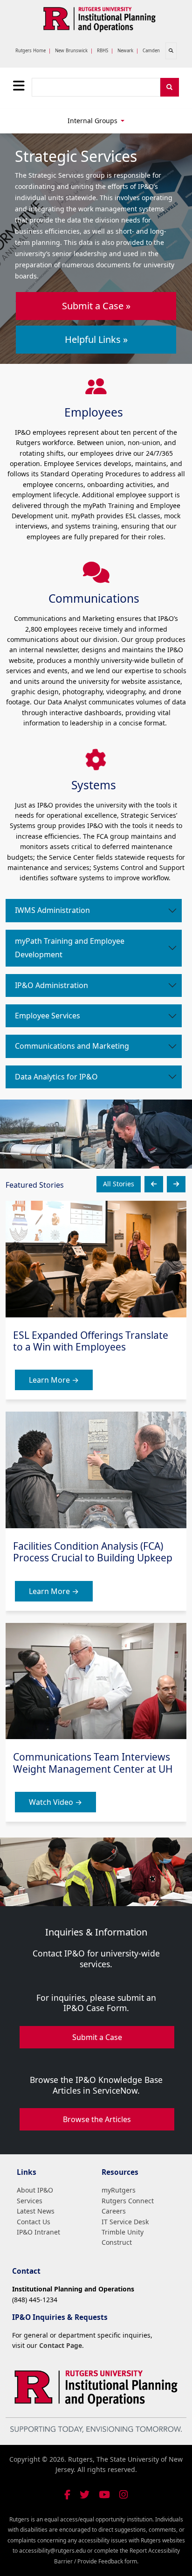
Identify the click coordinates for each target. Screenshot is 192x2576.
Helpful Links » (96, 339)
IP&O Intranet (38, 2232)
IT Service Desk (125, 2222)
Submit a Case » (96, 306)
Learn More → (54, 1380)
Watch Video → (55, 1802)
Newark (125, 51)
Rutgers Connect (128, 2201)
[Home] (99, 18)
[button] (154, 1184)
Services (30, 2201)
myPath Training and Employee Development (70, 948)
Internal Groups (93, 121)
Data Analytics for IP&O (56, 1077)
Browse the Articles (97, 2119)
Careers (114, 2211)
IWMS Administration (52, 910)
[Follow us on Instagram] (123, 2495)
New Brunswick (71, 51)
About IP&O (35, 2190)
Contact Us (34, 2222)
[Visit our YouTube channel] (104, 2495)
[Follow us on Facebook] (67, 2495)
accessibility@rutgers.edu (52, 2551)
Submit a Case (97, 2037)
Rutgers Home (31, 51)
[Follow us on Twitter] (85, 2495)
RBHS (103, 51)
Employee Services (48, 1016)
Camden (151, 51)
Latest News (36, 2211)
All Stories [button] (119, 1184)
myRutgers (119, 2190)
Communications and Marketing (72, 1046)
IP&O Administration (51, 985)
